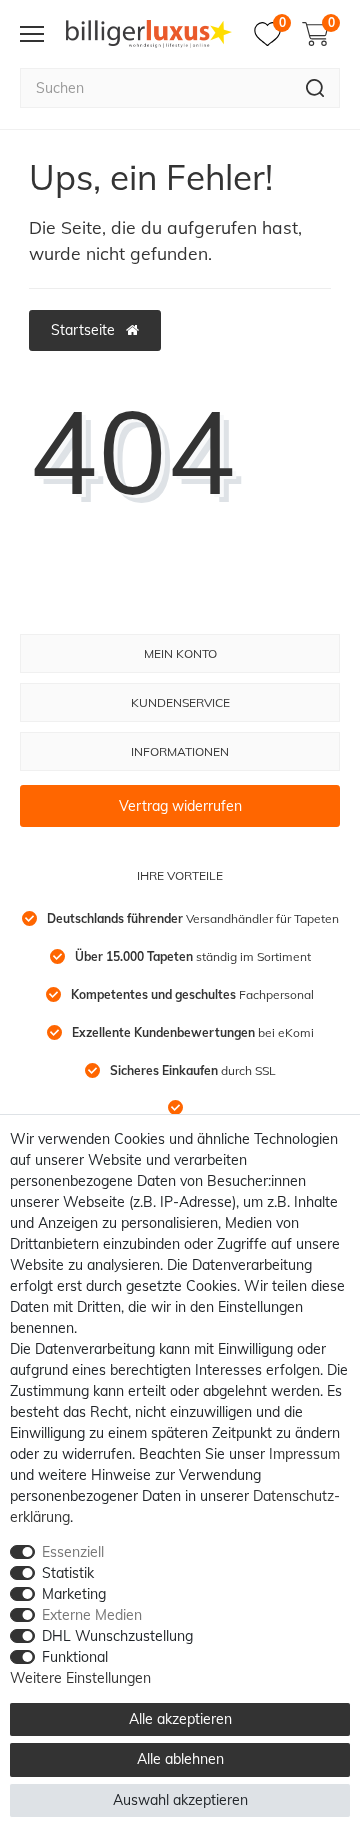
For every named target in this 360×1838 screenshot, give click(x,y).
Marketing (74, 1594)
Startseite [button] (85, 330)
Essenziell (73, 1552)
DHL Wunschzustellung (117, 1636)
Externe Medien (92, 1615)
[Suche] (315, 88)
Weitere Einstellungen (80, 1678)
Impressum (304, 1454)
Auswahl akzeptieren (180, 1800)
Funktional (75, 1657)
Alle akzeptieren (180, 1719)
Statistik (68, 1573)
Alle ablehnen (180, 1759)
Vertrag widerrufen (180, 806)
